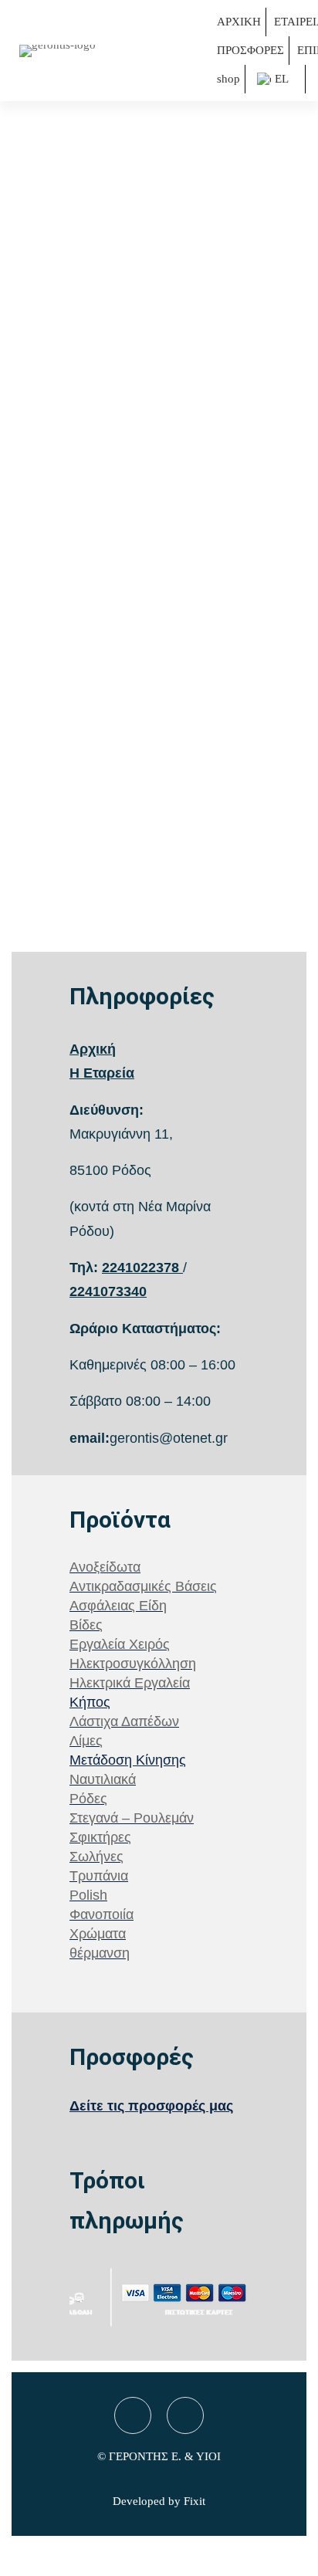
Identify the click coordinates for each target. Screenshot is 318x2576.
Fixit (195, 2501)
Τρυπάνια (99, 1876)
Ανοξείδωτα (105, 1567)
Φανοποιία (101, 1914)
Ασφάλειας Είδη (118, 1606)
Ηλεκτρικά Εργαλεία (130, 1683)
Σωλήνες (96, 1857)
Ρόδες (88, 1799)
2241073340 (108, 1291)
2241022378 (140, 1268)
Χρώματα (98, 1934)
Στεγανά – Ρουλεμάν (132, 1818)
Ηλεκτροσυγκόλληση (133, 1664)
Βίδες (86, 1625)
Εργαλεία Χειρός (120, 1644)
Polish (88, 1895)
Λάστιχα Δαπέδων (124, 1721)
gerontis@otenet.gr (169, 1438)
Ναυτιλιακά (103, 1779)
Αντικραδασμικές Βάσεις (143, 1586)
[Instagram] (185, 2415)
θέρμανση (100, 1953)
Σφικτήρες (100, 1837)
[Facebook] (133, 2415)
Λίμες (86, 1741)
